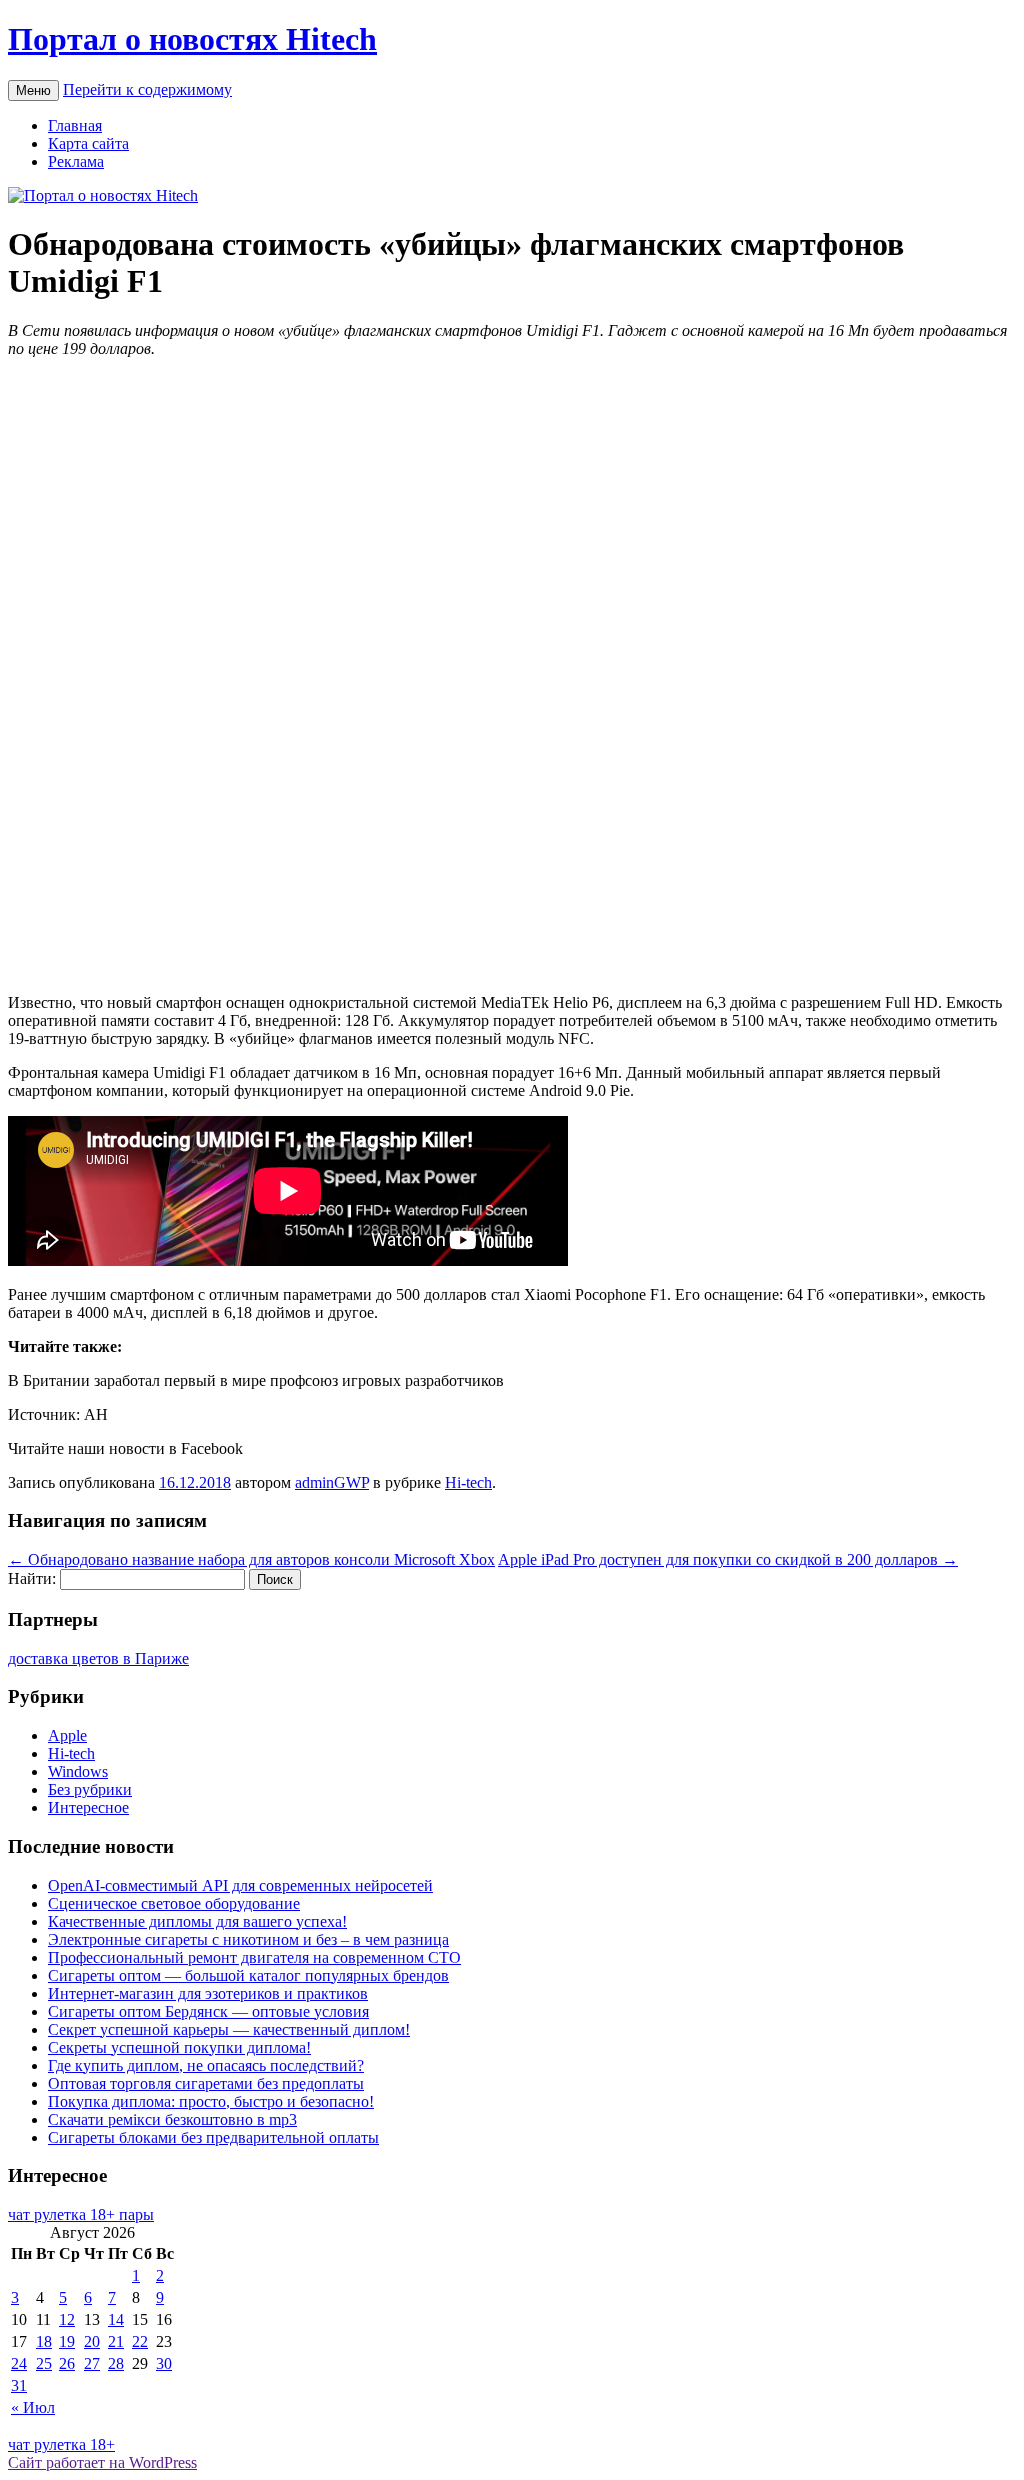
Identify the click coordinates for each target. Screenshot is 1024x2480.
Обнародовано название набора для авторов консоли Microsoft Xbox (251, 1559)
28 (116, 2363)
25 (44, 2363)
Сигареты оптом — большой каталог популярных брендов (248, 1975)
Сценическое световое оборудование (174, 1903)
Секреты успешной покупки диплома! (179, 2047)
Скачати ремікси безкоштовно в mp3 (172, 2119)
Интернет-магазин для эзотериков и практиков (208, 1993)
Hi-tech (468, 1482)
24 (19, 2363)
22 (140, 2341)
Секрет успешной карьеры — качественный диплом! (229, 2029)
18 (44, 2341)
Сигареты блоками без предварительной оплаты (213, 2137)
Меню (33, 90)
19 (67, 2341)
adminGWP (332, 1482)
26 (67, 2363)
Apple (67, 1735)
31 (19, 2385)
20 (92, 2341)
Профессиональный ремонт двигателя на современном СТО (254, 1957)
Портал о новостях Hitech (192, 39)
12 (67, 2319)
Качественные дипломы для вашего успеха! (197, 1921)
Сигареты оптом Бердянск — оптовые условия (208, 2011)
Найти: (32, 1578)
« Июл (33, 2407)
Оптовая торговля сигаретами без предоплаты (206, 2083)
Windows (78, 1771)
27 (92, 2363)
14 (116, 2319)
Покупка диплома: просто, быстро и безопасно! (211, 2101)
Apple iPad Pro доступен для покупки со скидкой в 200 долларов (728, 1559)
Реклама (76, 161)
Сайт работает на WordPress (102, 2462)
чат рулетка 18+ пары (81, 2214)
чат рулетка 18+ (61, 2444)
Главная (75, 125)
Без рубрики (90, 1789)
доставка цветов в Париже (98, 1658)
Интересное (88, 1807)
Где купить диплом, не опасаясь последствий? (206, 2065)
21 (116, 2341)
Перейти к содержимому (147, 89)
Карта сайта (88, 143)
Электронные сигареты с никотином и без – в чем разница (248, 1939)
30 (164, 2363)
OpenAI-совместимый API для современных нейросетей (240, 1885)
